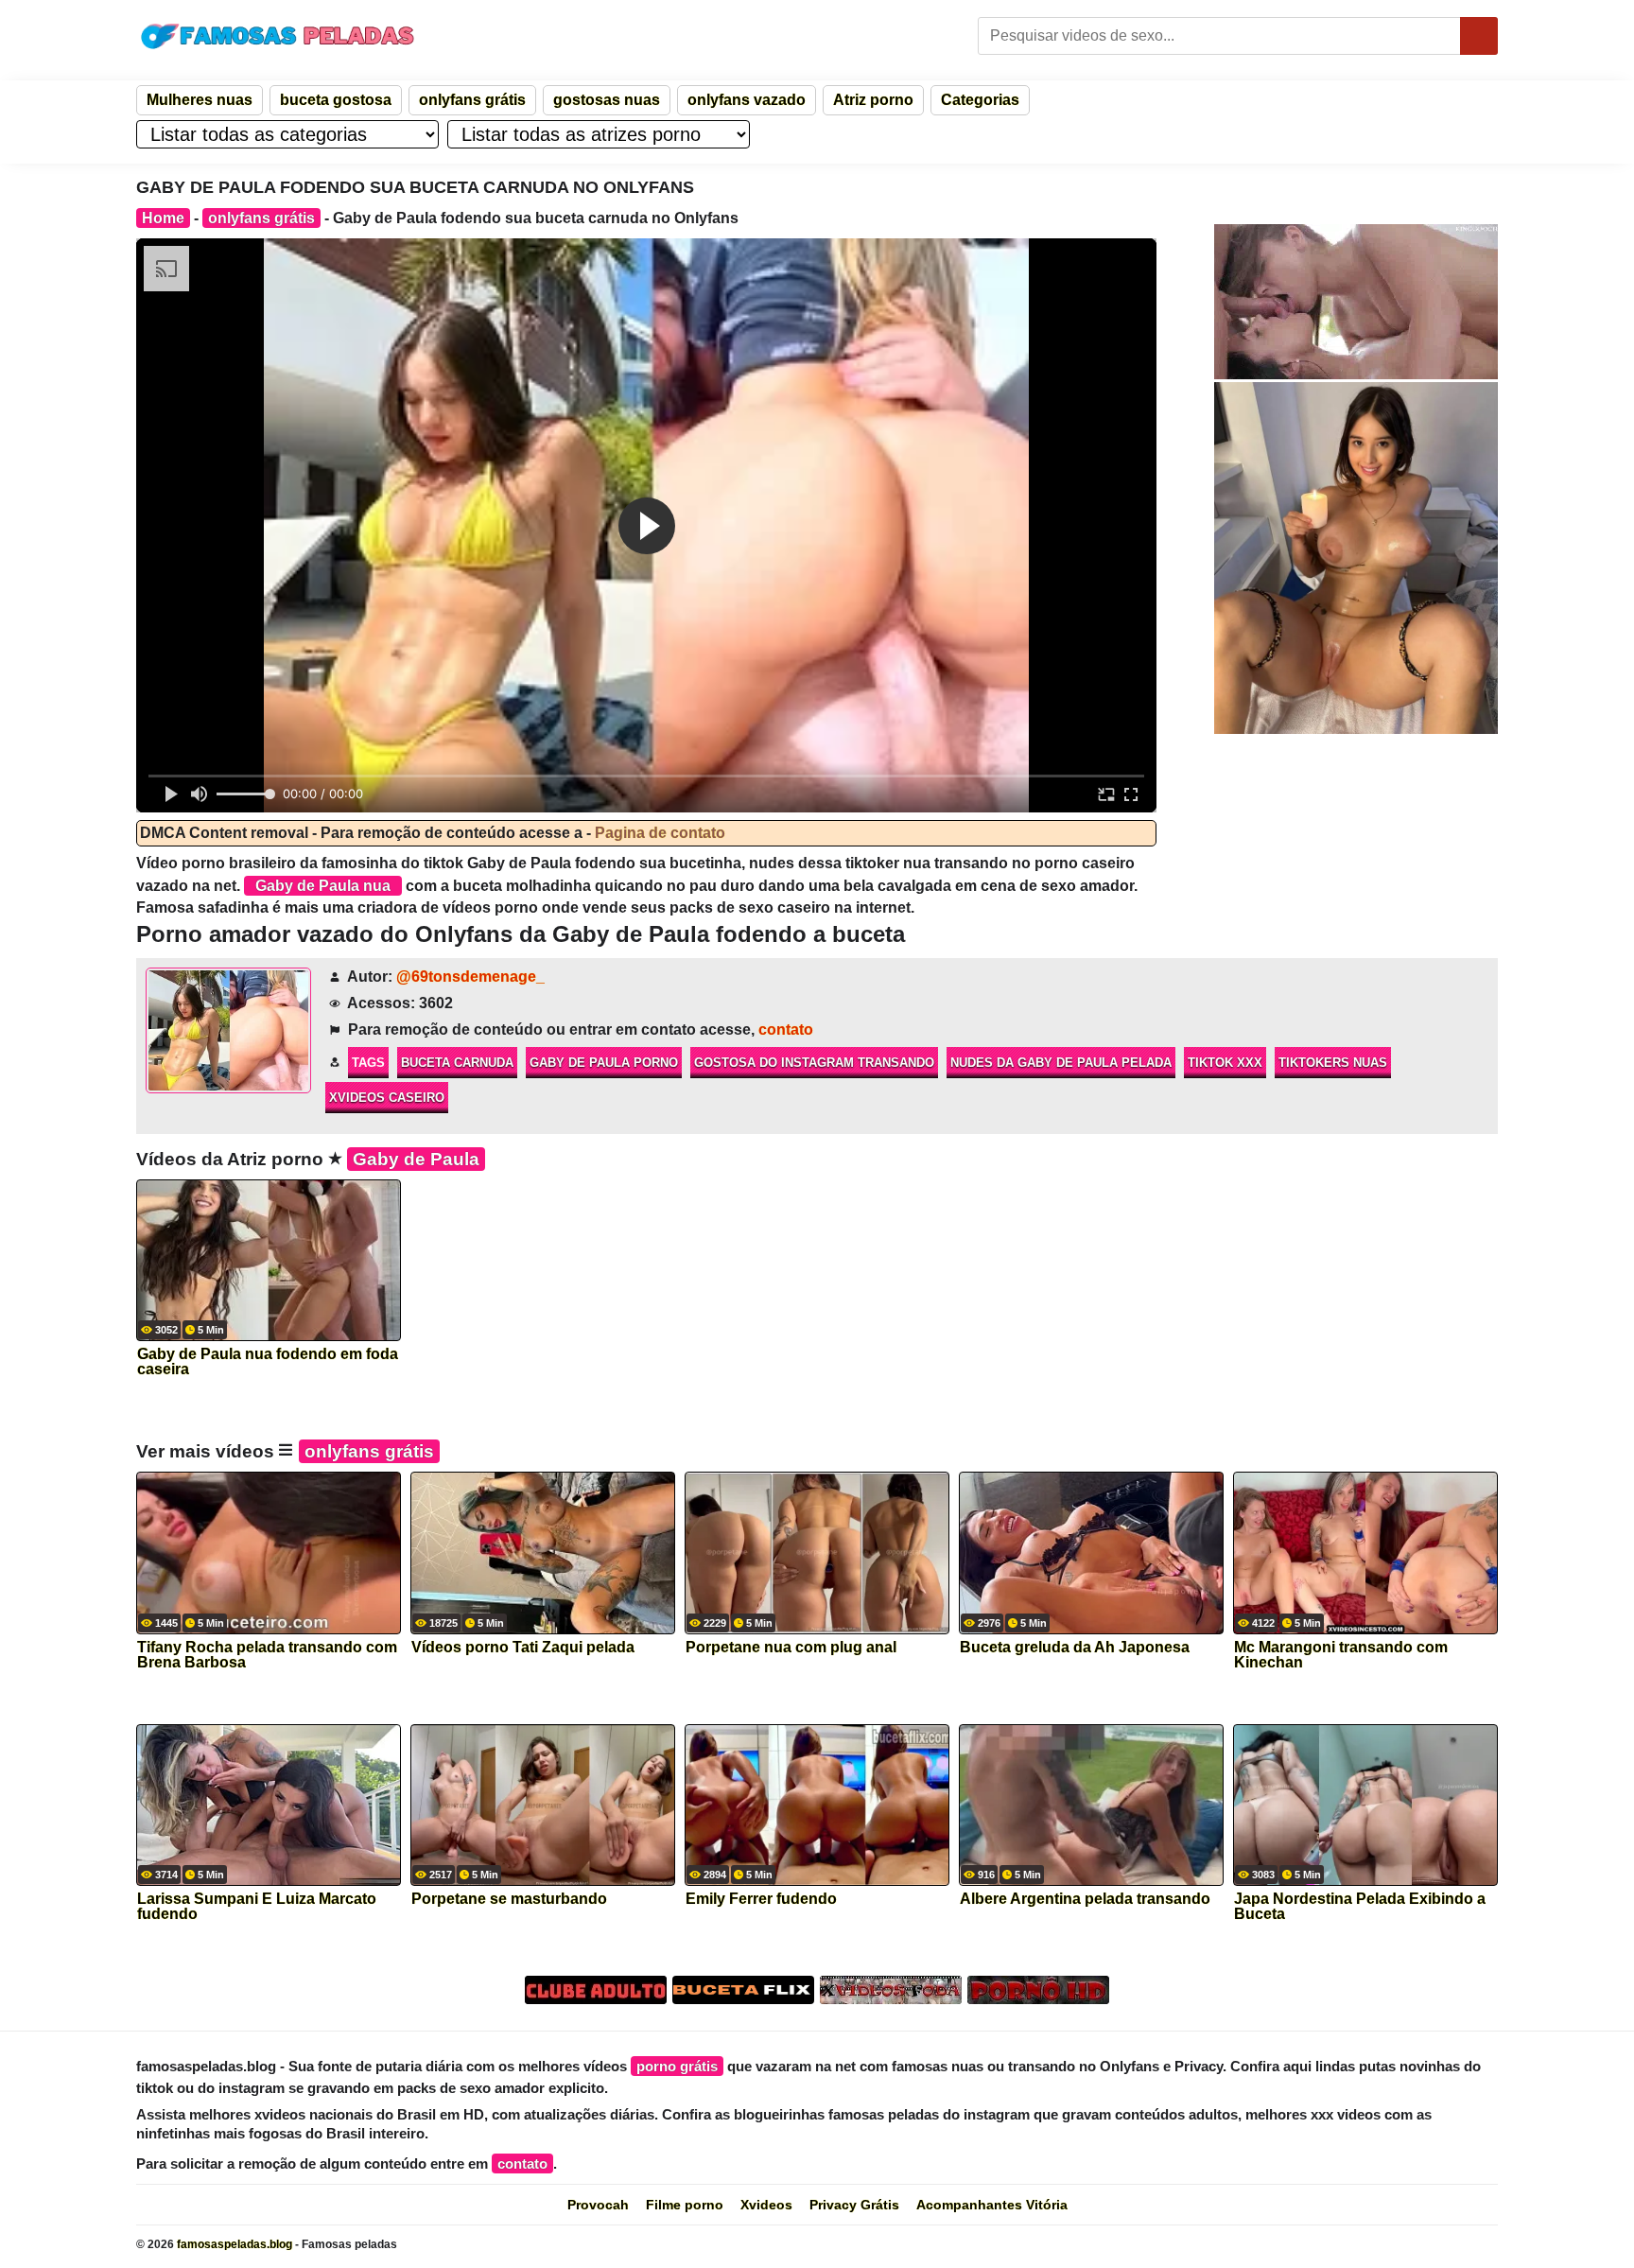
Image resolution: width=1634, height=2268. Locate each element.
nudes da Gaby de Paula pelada (1061, 1063)
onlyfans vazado (747, 100)
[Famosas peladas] (278, 36)
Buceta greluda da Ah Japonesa (1075, 1648)
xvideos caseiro (387, 1098)
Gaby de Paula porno (604, 1063)
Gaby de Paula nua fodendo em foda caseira (268, 1362)
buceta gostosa (336, 100)
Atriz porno (873, 100)
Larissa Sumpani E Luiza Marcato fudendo (257, 1907)
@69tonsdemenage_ (470, 977)
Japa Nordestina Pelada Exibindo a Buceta (1360, 1907)
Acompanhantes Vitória (992, 2205)
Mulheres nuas (200, 100)
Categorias (980, 100)
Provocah (598, 2205)
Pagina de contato (660, 833)
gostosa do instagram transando (814, 1063)
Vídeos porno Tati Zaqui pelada (523, 1648)
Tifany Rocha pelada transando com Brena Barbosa (267, 1655)
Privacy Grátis (854, 2205)
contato (786, 1029)
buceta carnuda (457, 1063)
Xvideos (766, 2205)
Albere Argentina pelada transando (1085, 1899)
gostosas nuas (607, 100)
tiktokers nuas (1333, 1063)
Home (163, 218)
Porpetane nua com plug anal (791, 1648)
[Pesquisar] (1479, 36)
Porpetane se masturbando (509, 1899)
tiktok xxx (1225, 1063)
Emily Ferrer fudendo (761, 1899)
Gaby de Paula (416, 1159)
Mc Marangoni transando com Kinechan (1341, 1655)
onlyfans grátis (472, 100)
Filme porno (685, 2205)
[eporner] (1356, 302)
